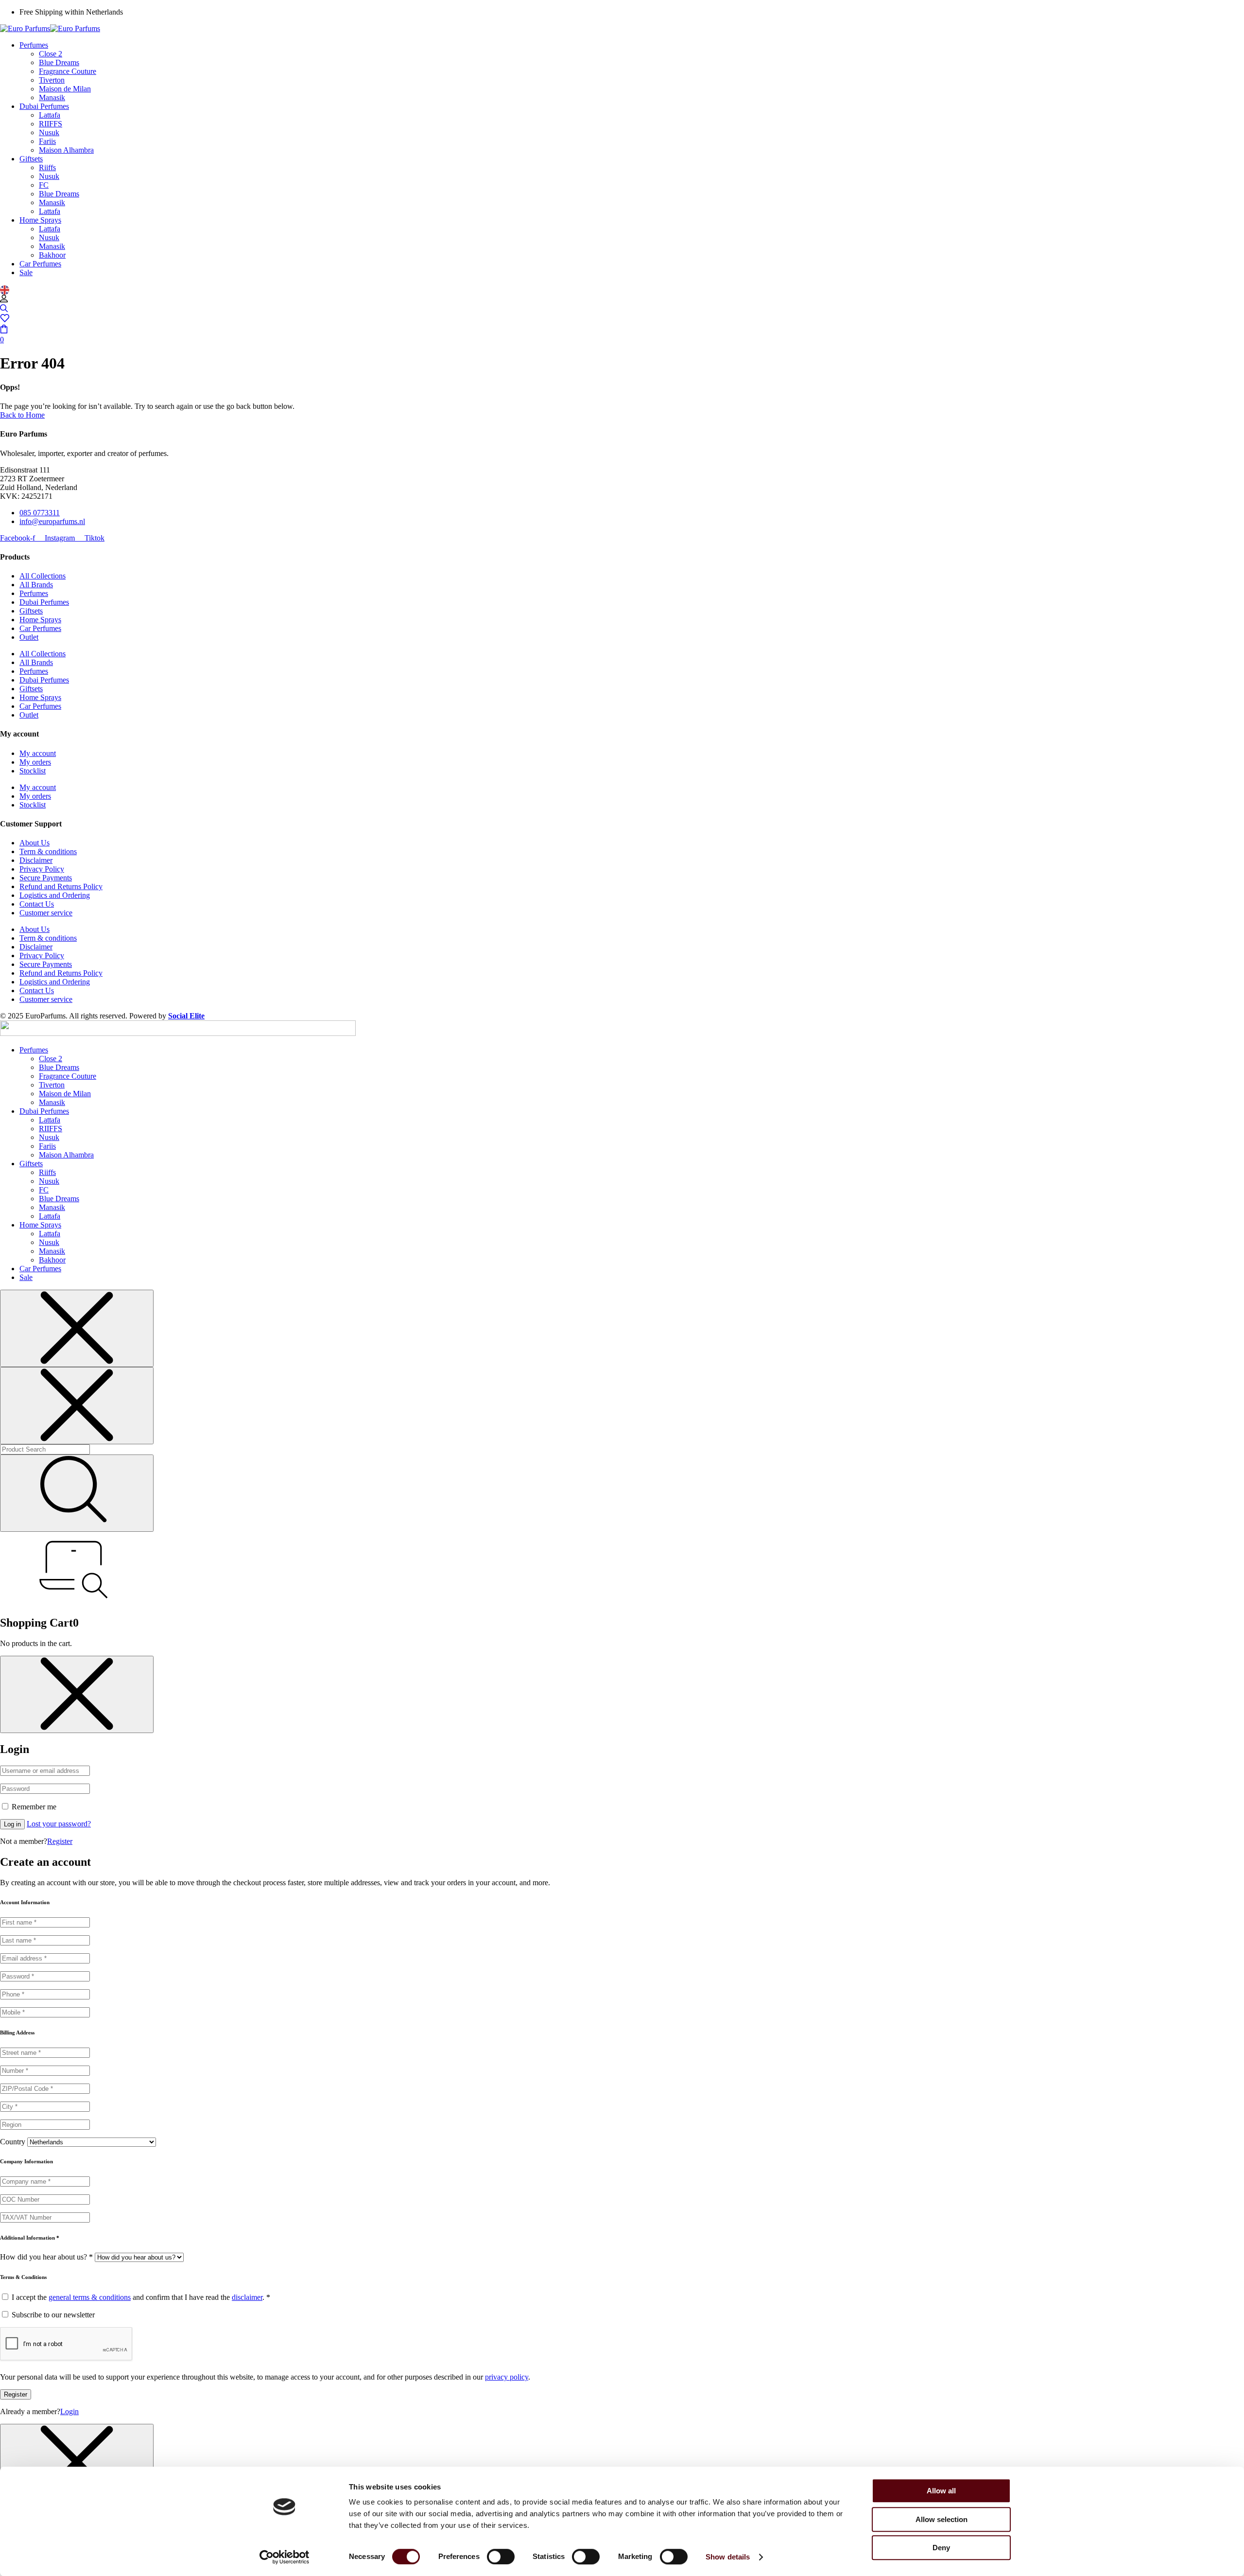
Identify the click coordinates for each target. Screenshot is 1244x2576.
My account (38, 753)
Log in (12, 1824)
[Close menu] (77, 1328)
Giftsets (31, 611)
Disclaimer (36, 860)
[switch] (501, 2557)
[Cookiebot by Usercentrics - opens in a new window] (285, 2557)
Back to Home (22, 415)
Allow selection (942, 2519)
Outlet (29, 637)
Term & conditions (48, 851)
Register (60, 1841)
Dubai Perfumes (44, 602)
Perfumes (34, 593)
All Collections (43, 576)
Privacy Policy (42, 869)
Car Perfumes (40, 628)
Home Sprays (40, 620)
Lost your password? (59, 1824)
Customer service (46, 913)
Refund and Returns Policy (61, 886)
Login (69, 2411)
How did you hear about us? (46, 2257)
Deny (941, 2548)
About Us (35, 843)
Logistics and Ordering (55, 895)
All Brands (36, 585)
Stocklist (33, 771)
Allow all (941, 2491)
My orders (35, 762)
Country (13, 2142)
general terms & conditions (90, 2297)
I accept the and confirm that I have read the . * (140, 2297)
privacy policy (507, 2377)
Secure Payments (46, 878)
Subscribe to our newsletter (52, 2315)
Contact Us (37, 904)
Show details (728, 2557)
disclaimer (247, 2297)
